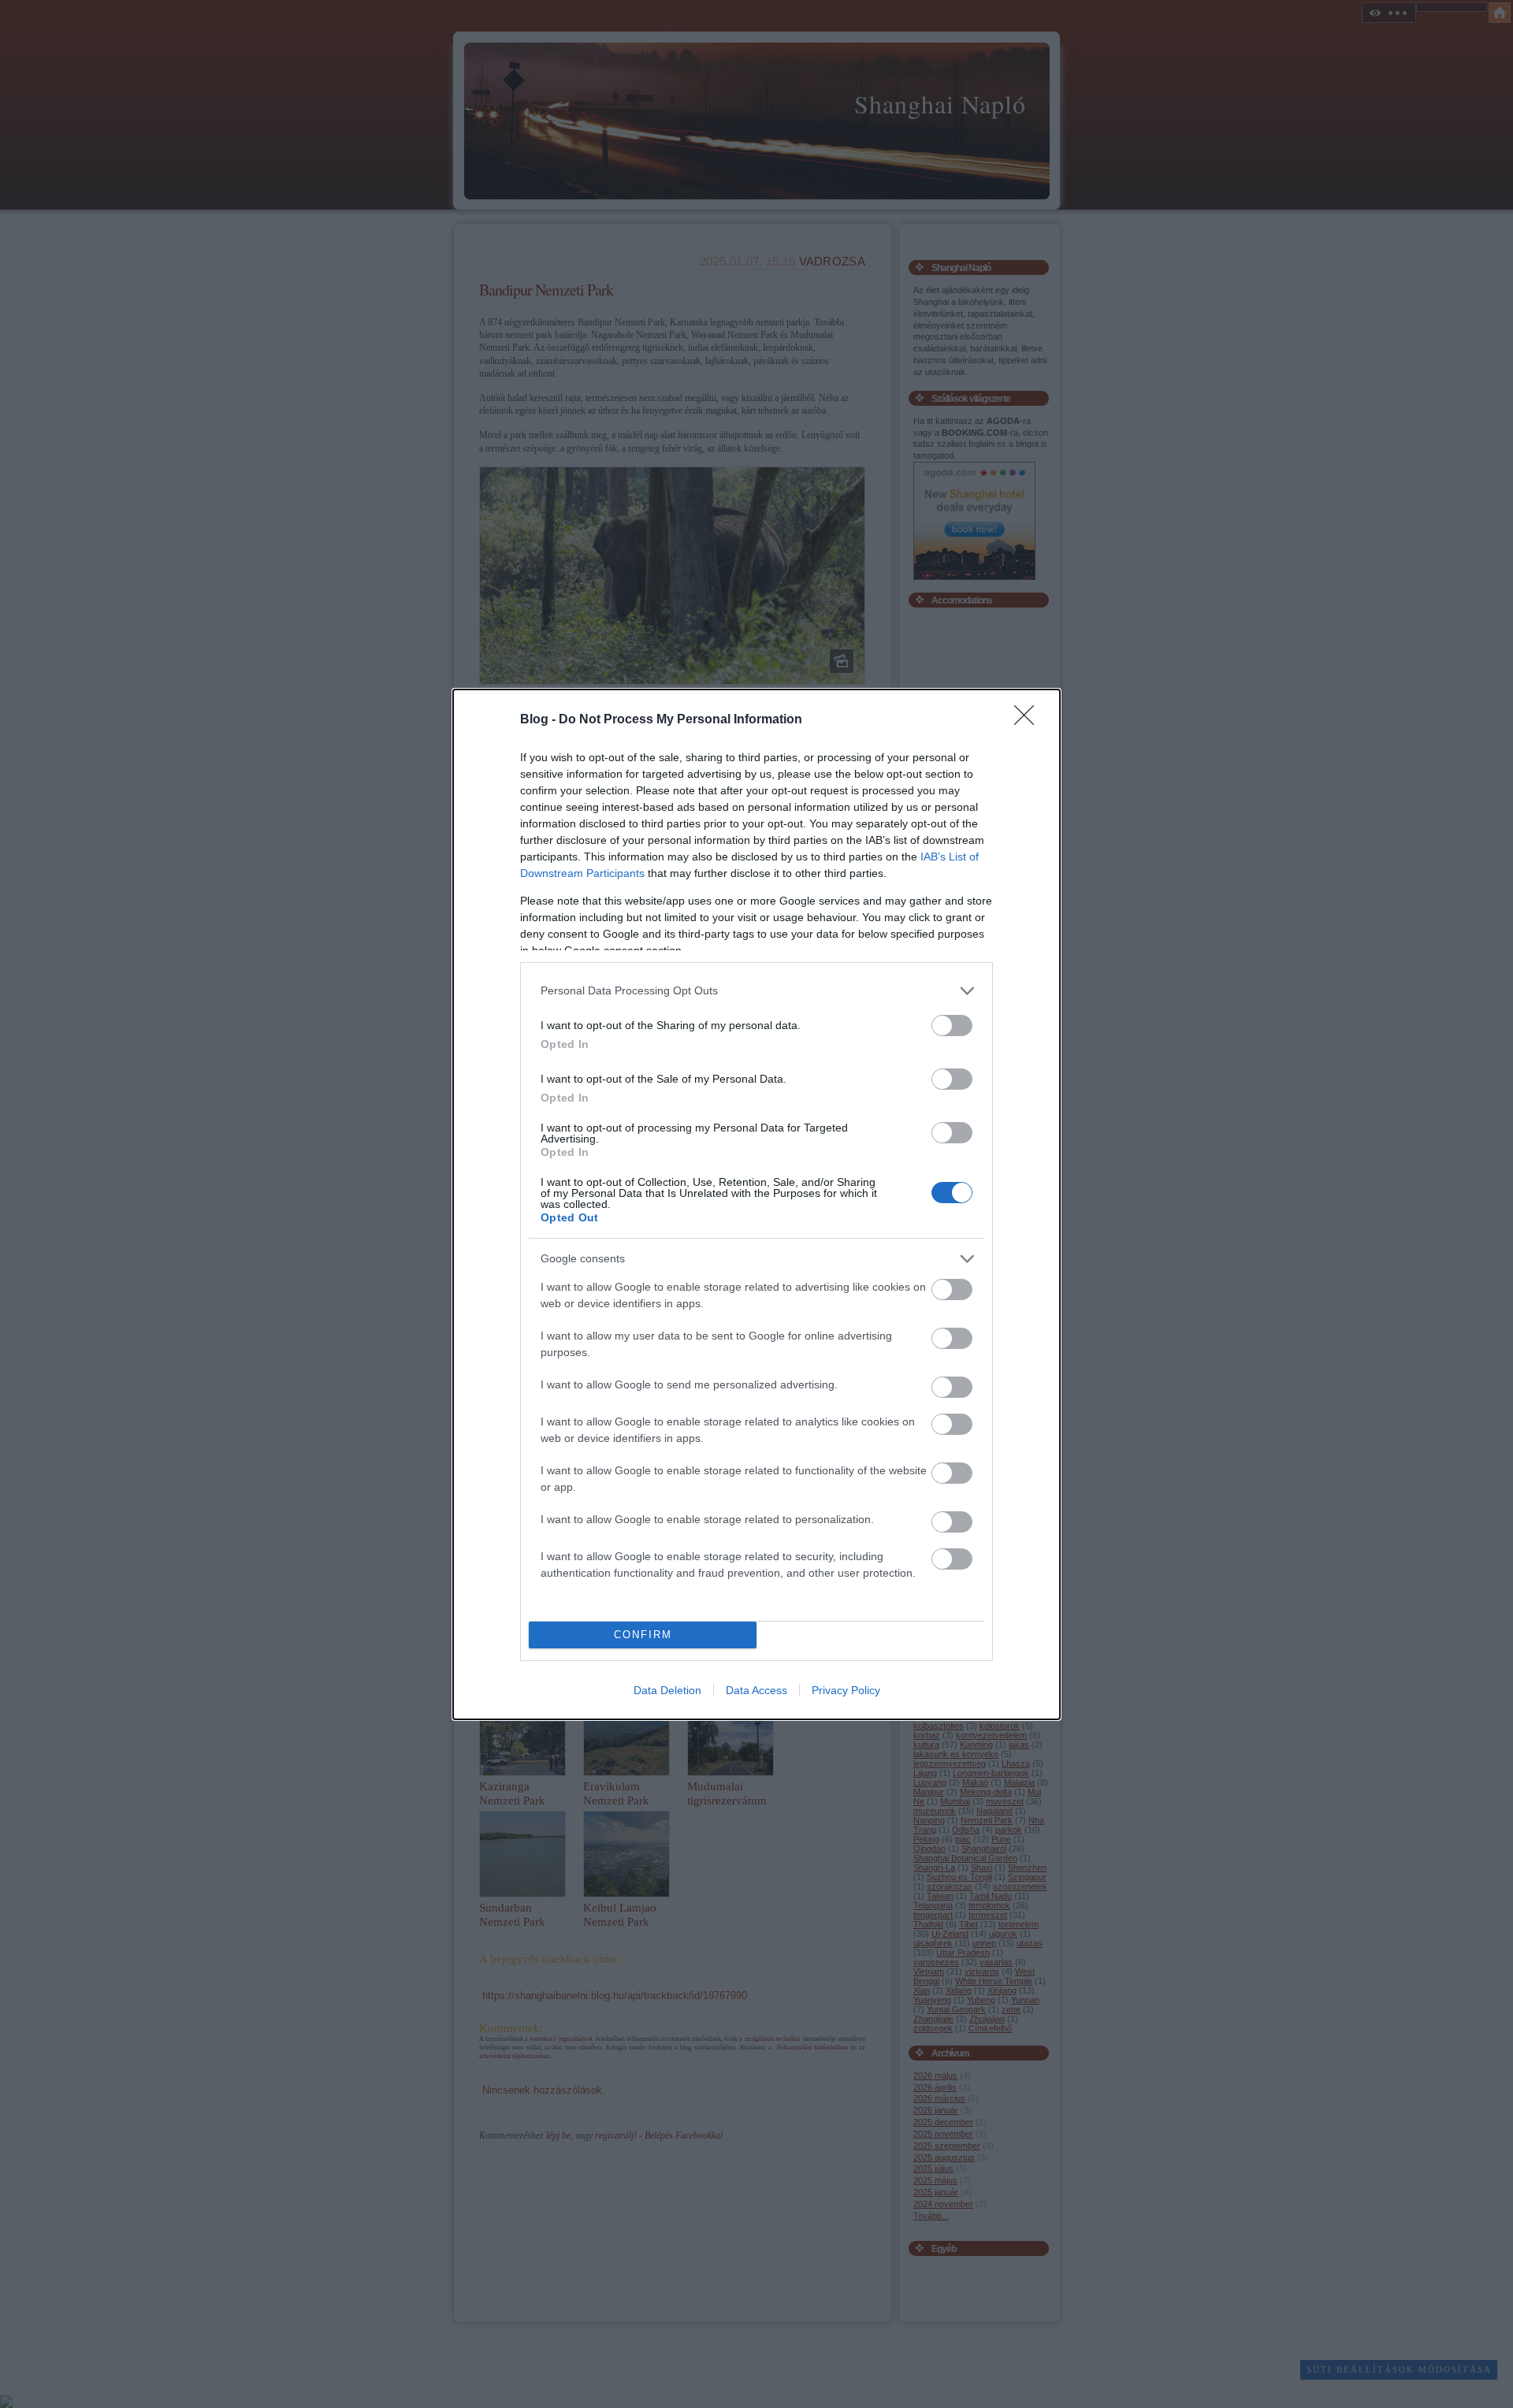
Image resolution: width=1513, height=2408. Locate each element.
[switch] (952, 1026)
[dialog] (756, 1204)
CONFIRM (643, 1635)
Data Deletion (667, 1690)
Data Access (756, 1690)
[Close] (1029, 720)
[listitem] (756, 991)
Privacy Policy (846, 1690)
